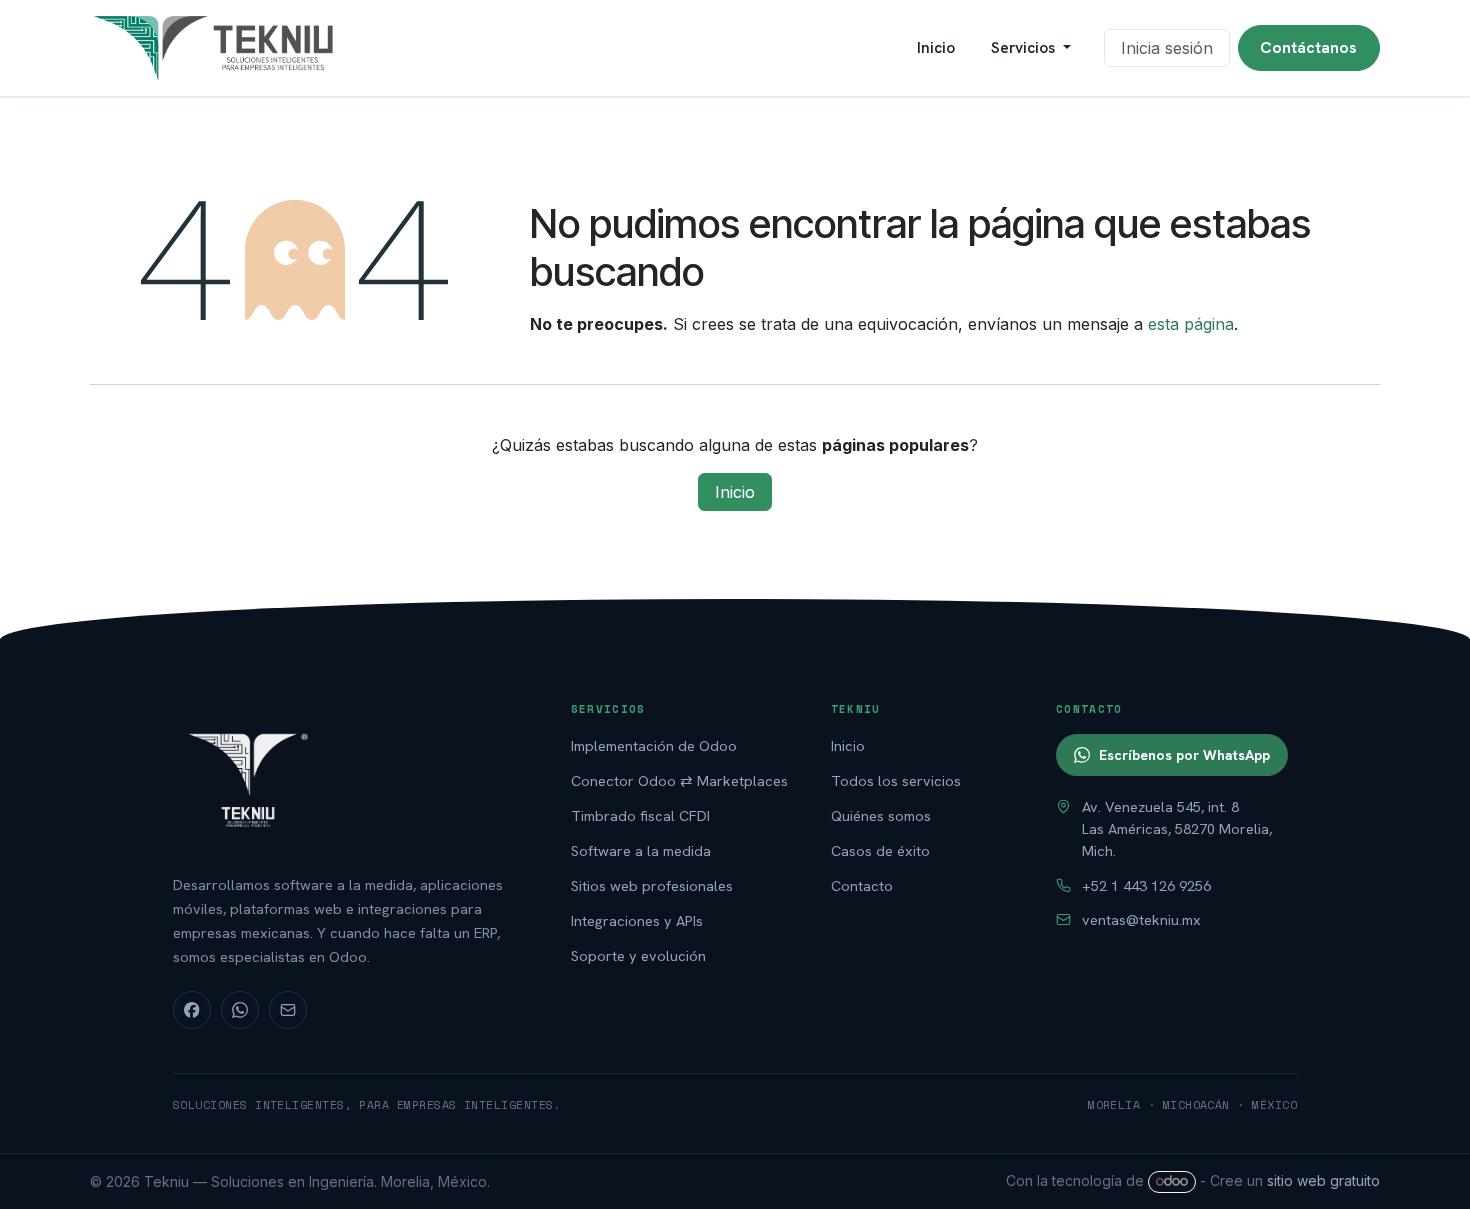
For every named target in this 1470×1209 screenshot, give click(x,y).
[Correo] (288, 1010)
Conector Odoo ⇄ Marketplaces (679, 780)
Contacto (862, 885)
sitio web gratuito (1323, 1180)
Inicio (735, 492)
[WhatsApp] (240, 1010)
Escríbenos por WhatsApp (1184, 755)
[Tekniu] (351, 778)
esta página (1191, 324)
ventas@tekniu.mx (1141, 919)
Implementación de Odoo (654, 745)
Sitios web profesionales (652, 885)
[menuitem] (936, 48)
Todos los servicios (896, 780)
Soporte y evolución (638, 955)
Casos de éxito (880, 850)
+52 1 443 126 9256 (1146, 885)
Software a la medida (641, 850)
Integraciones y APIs (637, 920)
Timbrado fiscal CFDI (640, 815)
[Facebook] (192, 1010)
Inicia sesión (1167, 48)
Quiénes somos (881, 815)
